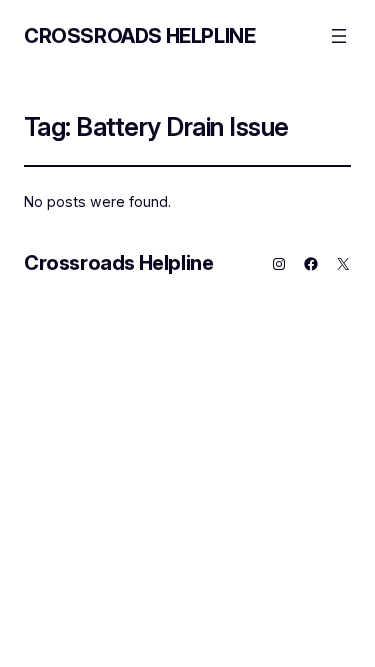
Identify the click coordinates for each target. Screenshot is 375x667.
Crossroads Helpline (139, 36)
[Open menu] (339, 36)
